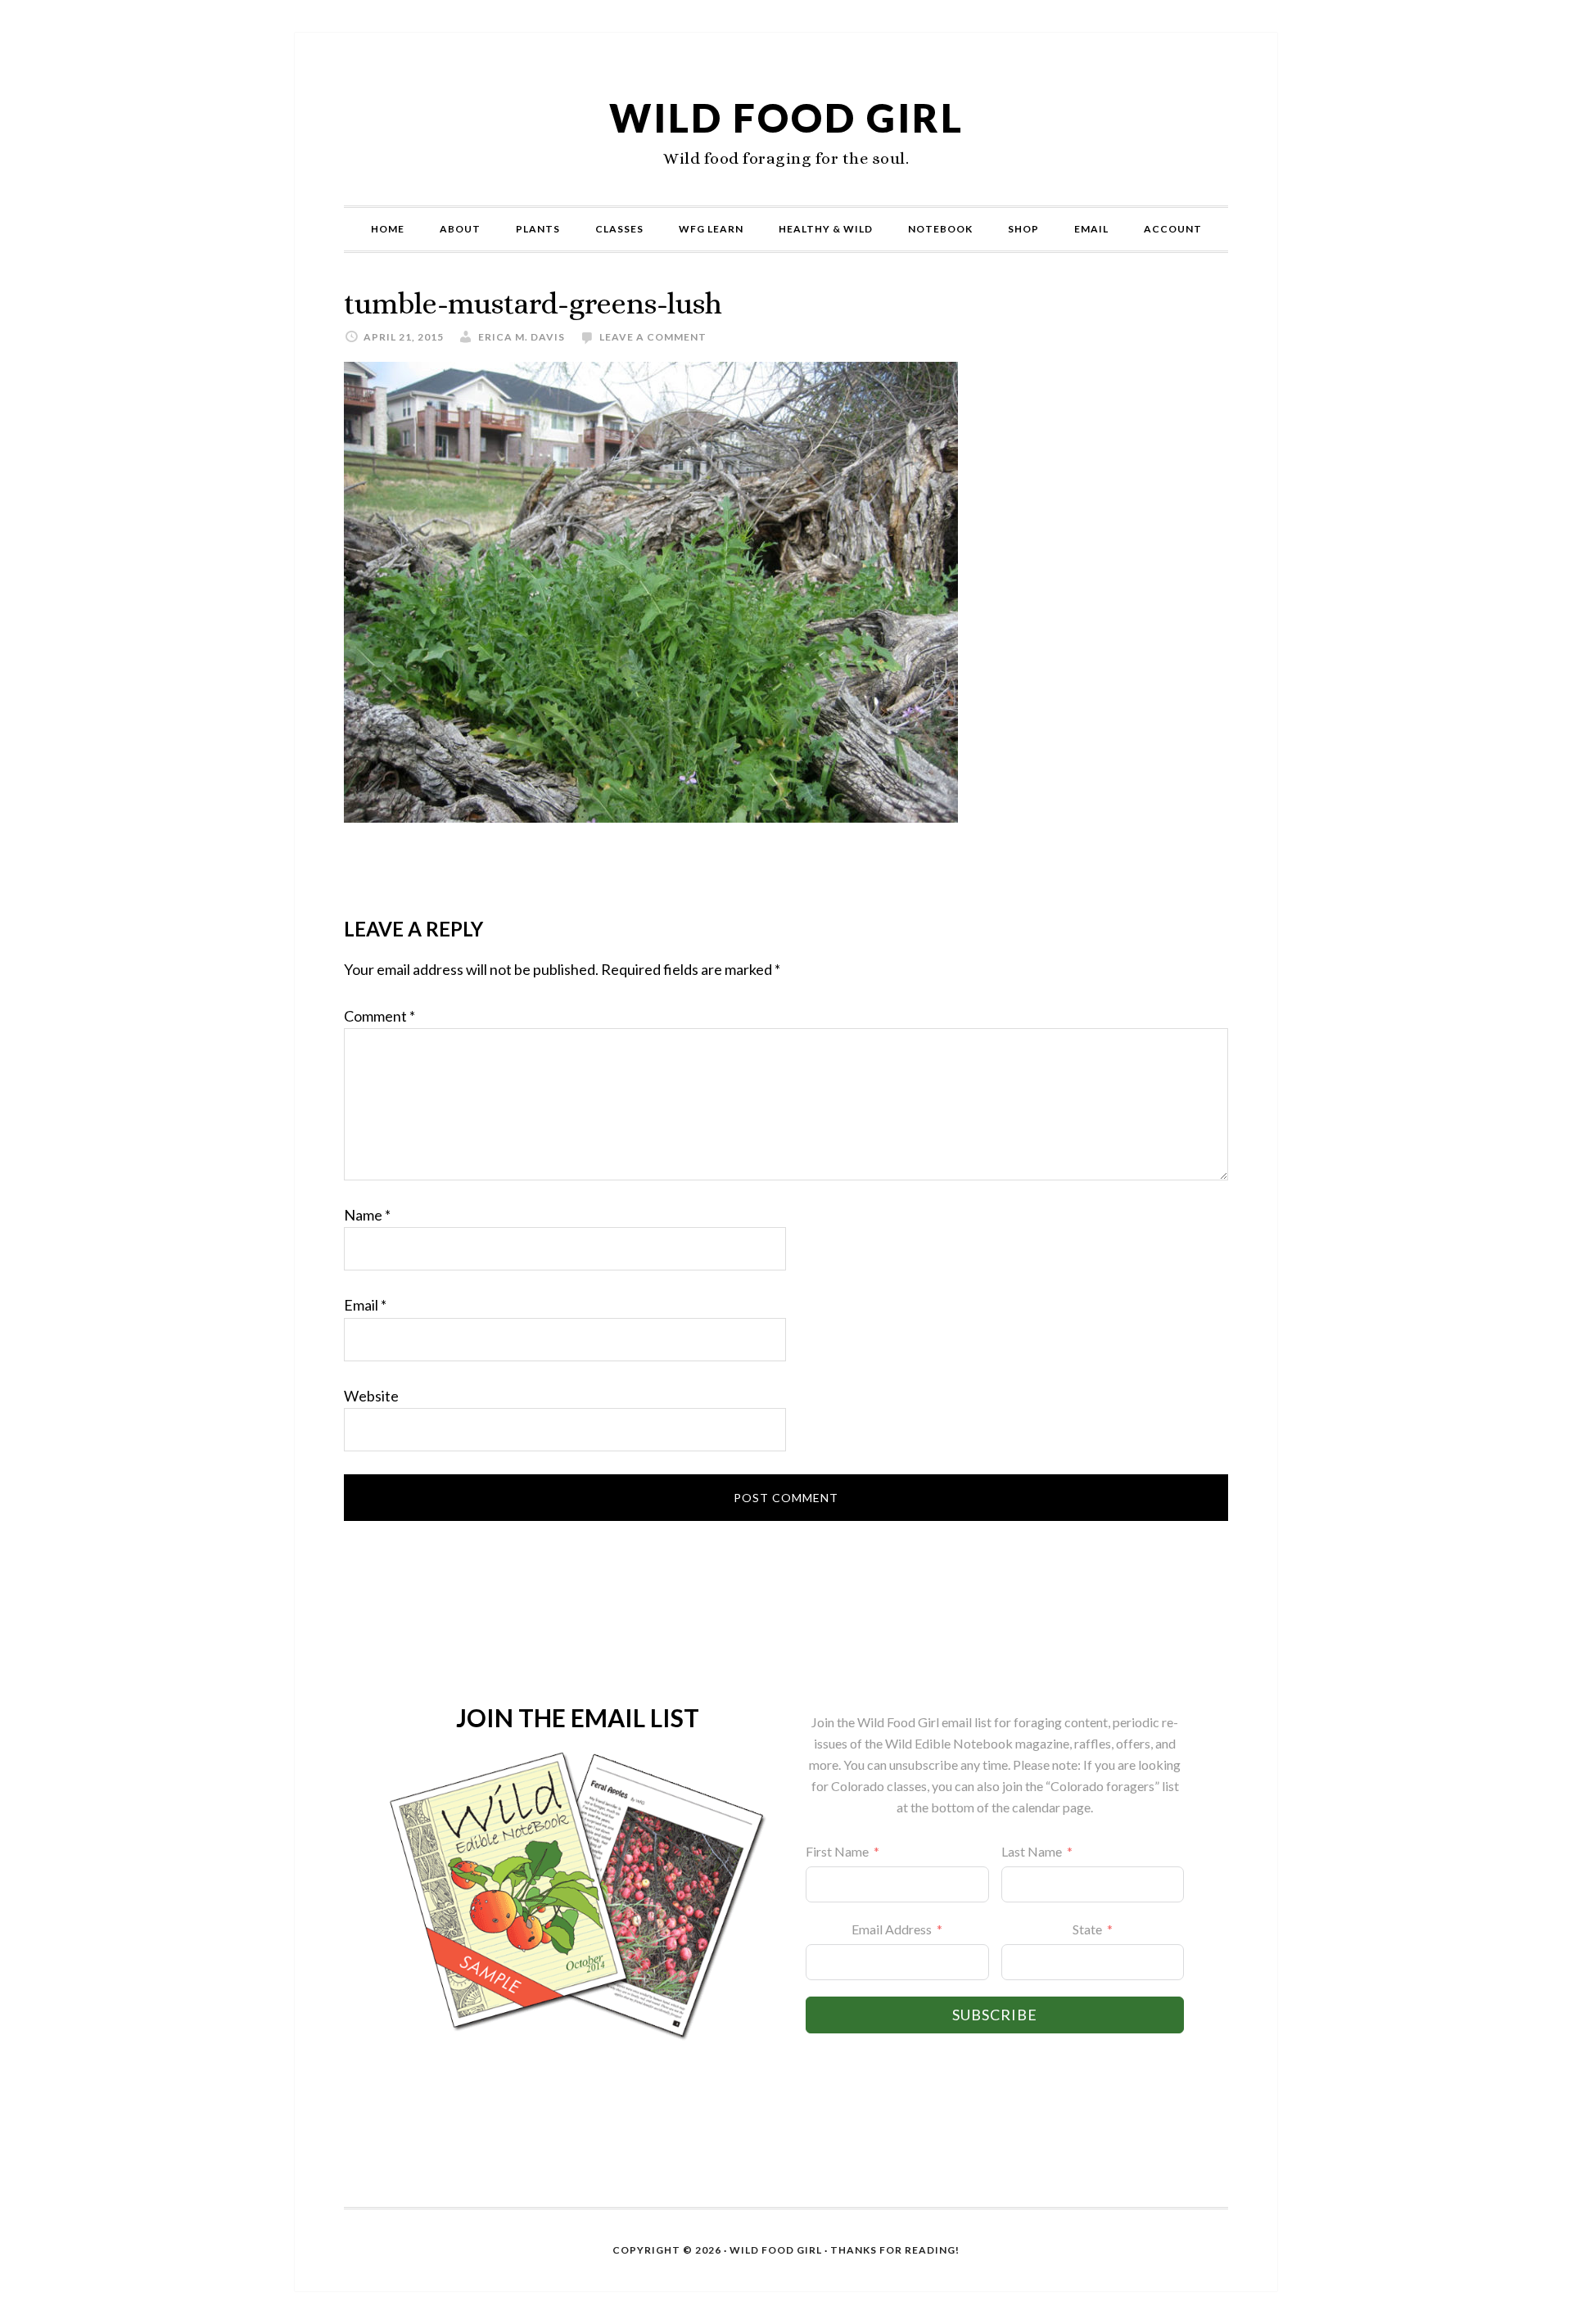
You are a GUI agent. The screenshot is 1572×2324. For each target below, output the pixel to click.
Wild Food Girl (786, 117)
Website (371, 1396)
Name (367, 1215)
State (1087, 1929)
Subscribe (995, 2015)
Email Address (892, 1929)
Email (365, 1305)
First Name (837, 1851)
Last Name (1032, 1851)
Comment (379, 1016)
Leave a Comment (653, 337)
